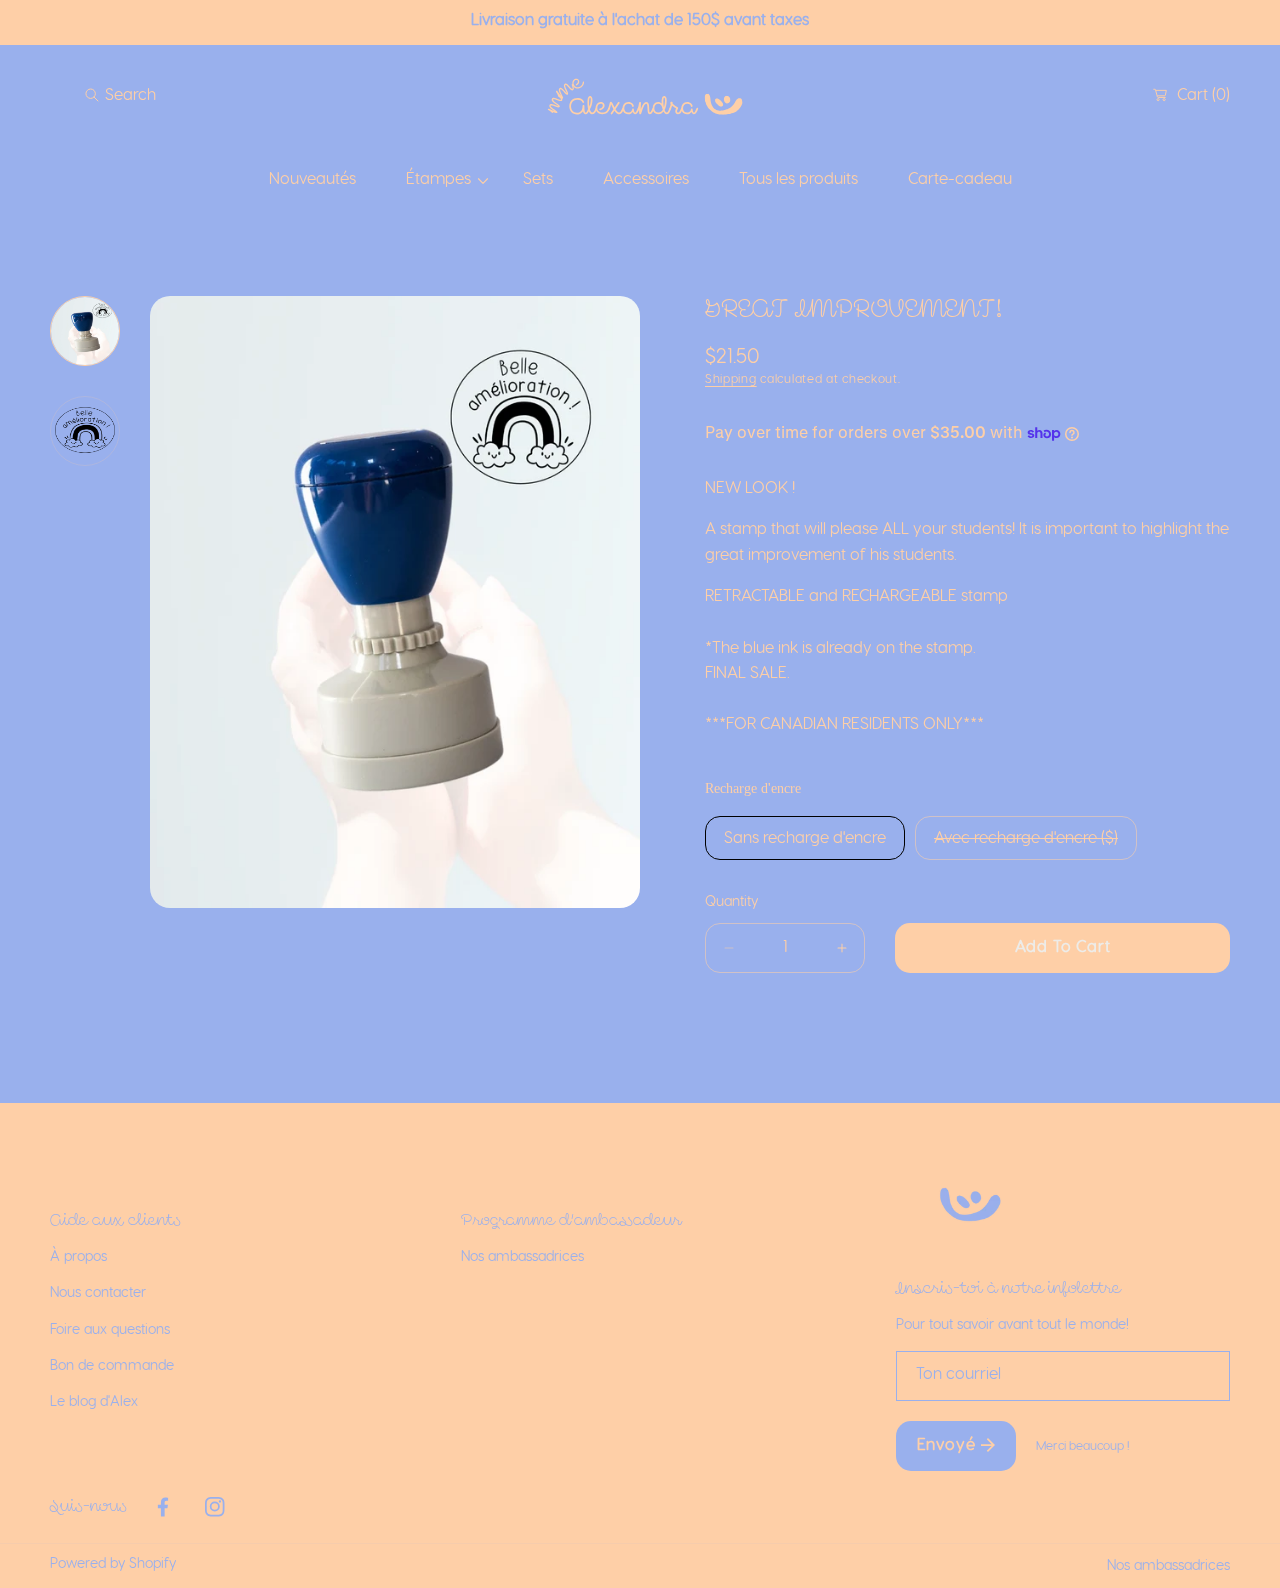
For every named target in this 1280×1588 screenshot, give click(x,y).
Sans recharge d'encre (805, 838)
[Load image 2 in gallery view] (85, 431)
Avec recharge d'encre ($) (1026, 838)
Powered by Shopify (113, 1564)
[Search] (97, 95)
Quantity (731, 902)
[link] (439, 179)
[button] (120, 95)
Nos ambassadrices (1168, 1566)
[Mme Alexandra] (640, 95)
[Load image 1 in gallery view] (85, 331)
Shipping (731, 379)
